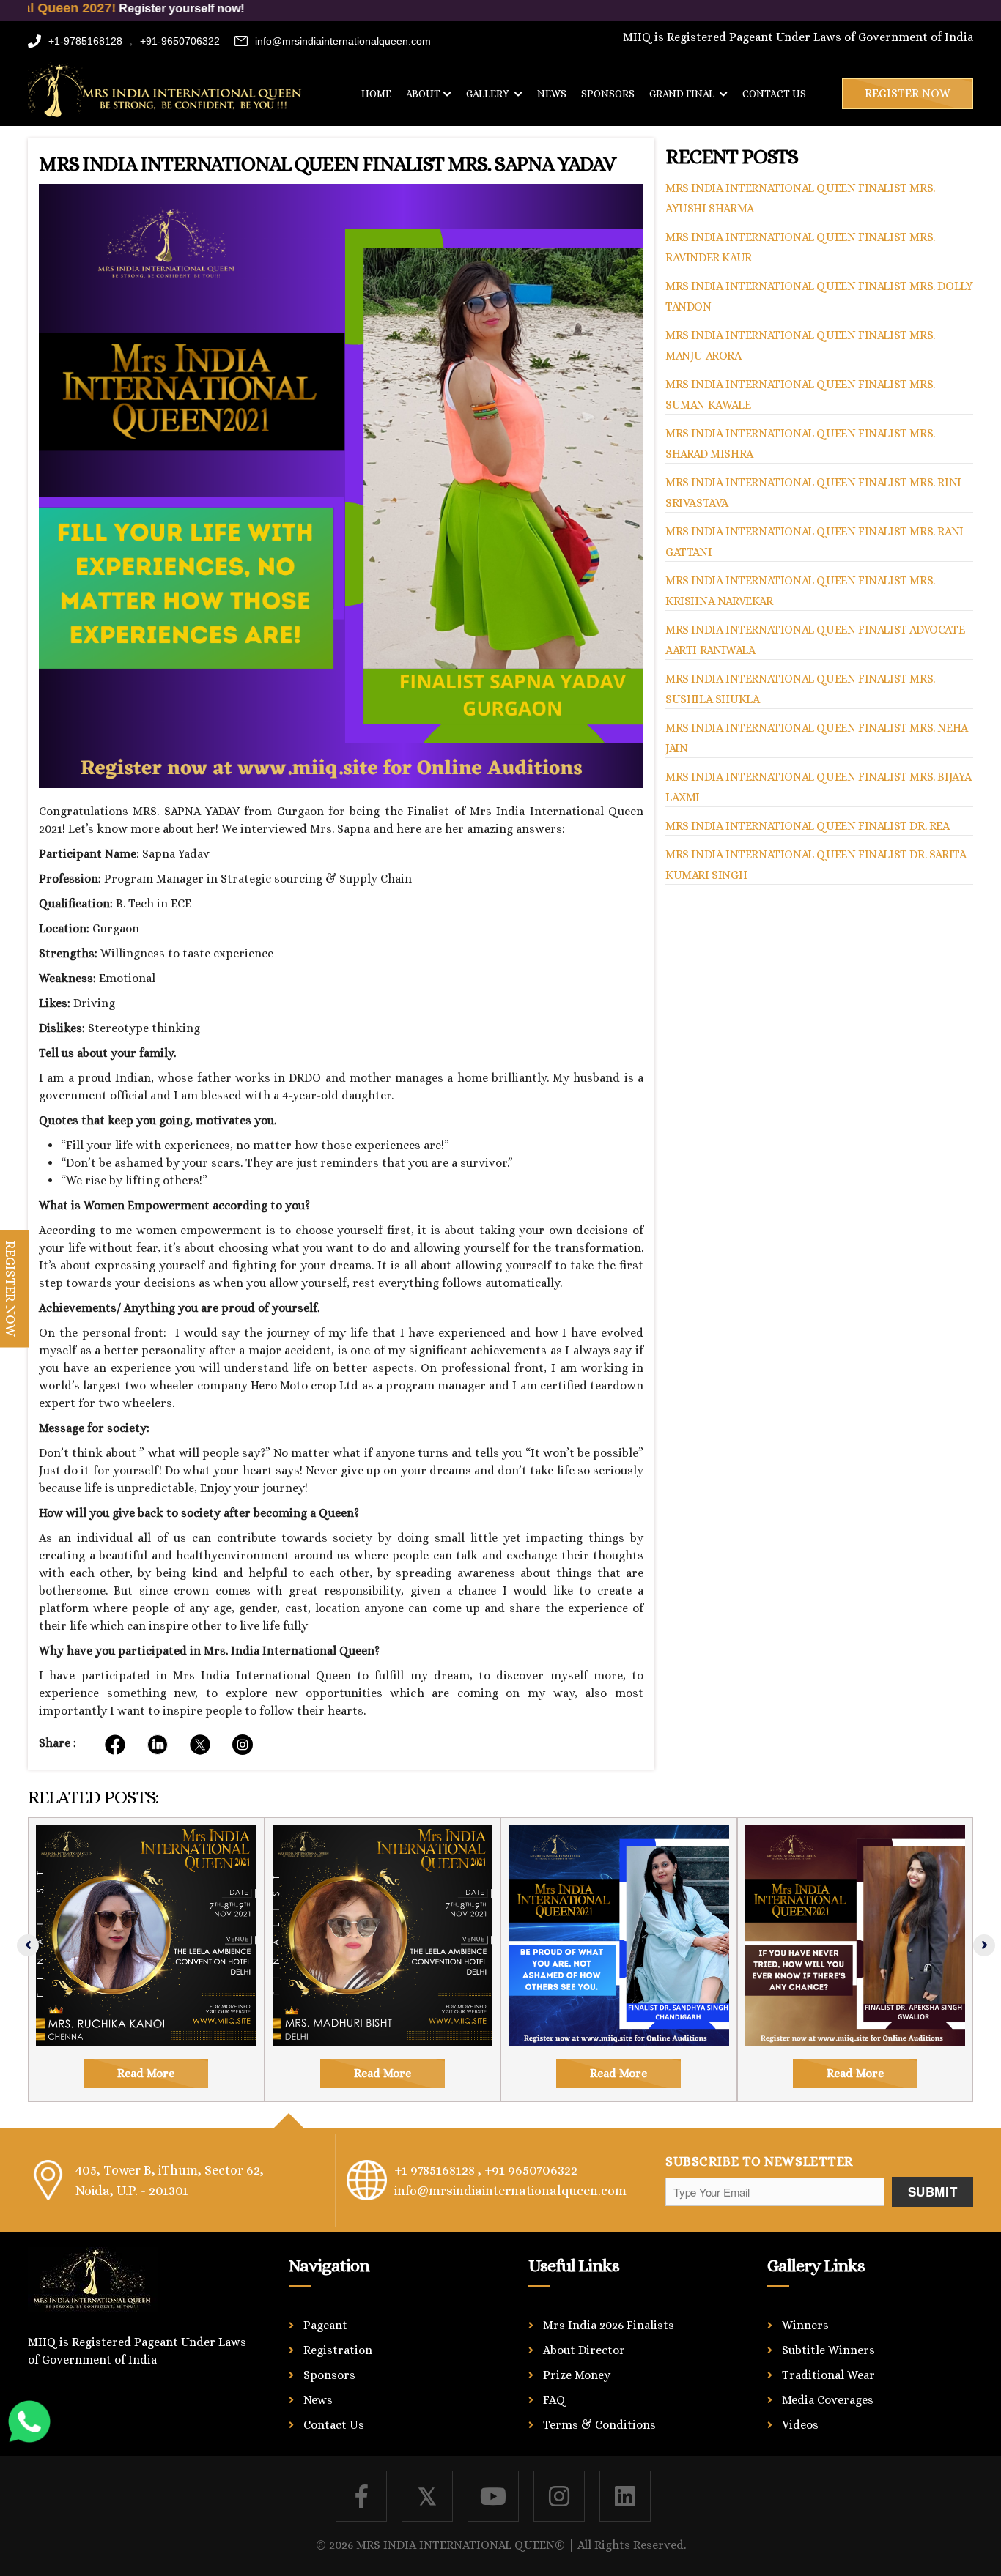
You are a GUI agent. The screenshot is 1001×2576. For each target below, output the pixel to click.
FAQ (554, 2400)
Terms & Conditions (599, 2425)
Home (376, 94)
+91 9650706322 (531, 2170)
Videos (800, 2425)
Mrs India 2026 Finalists (609, 2325)
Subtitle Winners (828, 2350)
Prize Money (577, 2375)
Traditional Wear (828, 2375)
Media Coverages (828, 2400)
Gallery (489, 94)
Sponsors (608, 94)
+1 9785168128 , (438, 2170)
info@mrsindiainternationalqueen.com (343, 41)
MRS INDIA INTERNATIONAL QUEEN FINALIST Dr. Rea (808, 826)
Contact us (774, 94)
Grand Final (683, 94)
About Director (584, 2350)
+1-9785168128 (85, 41)
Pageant (325, 2325)
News (552, 94)
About (423, 94)
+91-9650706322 (180, 41)
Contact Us (334, 2425)
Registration (338, 2350)
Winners (805, 2325)
